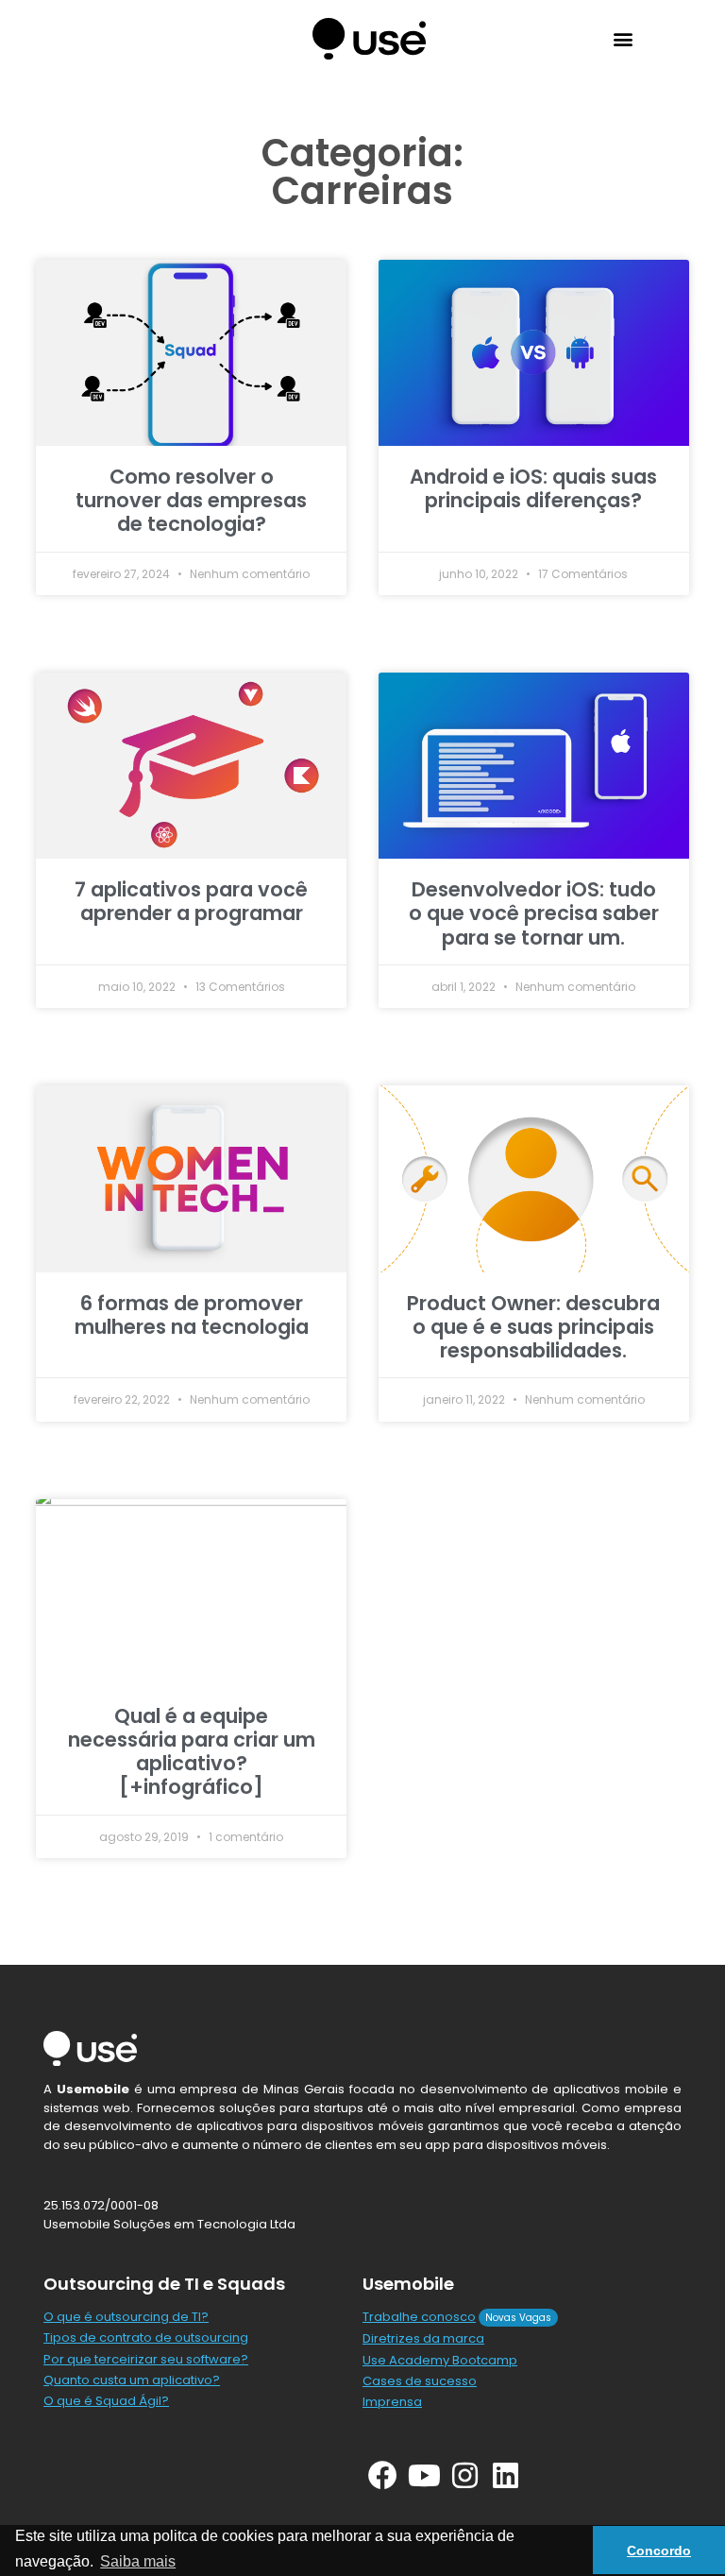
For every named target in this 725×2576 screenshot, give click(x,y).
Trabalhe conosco (419, 2317)
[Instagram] (465, 2475)
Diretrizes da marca (423, 2338)
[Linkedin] (506, 2475)
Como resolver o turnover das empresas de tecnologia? (191, 500)
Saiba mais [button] (138, 2561)
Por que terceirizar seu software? (146, 2359)
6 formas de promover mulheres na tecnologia (192, 1315)
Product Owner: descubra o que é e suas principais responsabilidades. (533, 1327)
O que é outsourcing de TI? (126, 2317)
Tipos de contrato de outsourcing (146, 2337)
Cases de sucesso (420, 2381)
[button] (624, 38)
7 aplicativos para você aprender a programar (191, 901)
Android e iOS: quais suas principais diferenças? (533, 488)
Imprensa (392, 2402)
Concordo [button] (659, 2550)
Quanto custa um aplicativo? (132, 2380)
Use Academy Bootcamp (440, 2360)
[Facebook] (383, 2475)
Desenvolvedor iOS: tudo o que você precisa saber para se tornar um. (534, 913)
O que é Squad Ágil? (106, 2401)
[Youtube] (423, 2475)
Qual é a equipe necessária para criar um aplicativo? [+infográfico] (192, 1752)
